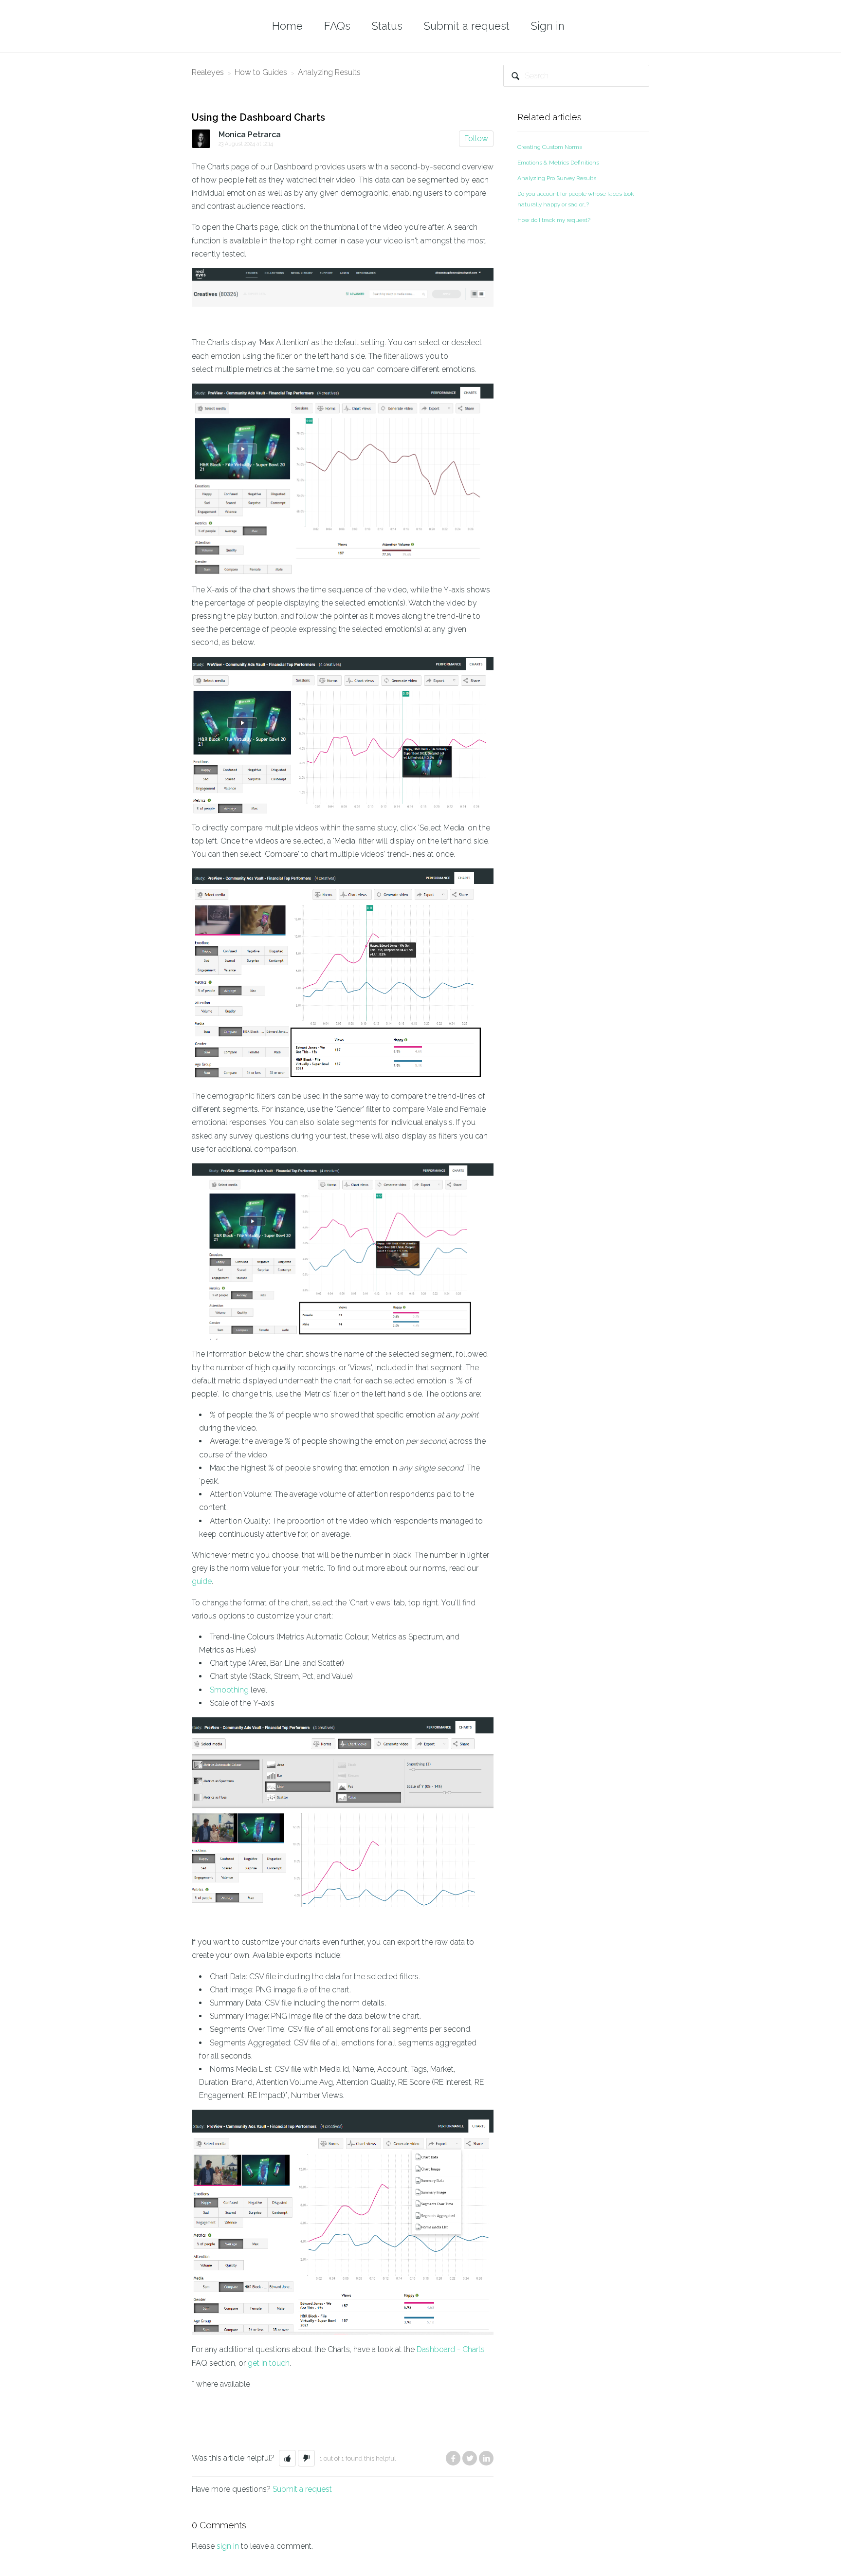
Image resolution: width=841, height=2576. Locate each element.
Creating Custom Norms (550, 147)
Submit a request (467, 26)
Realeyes (208, 72)
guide (202, 1581)
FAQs (337, 26)
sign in (228, 2546)
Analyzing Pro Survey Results (557, 178)
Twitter (470, 2458)
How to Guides (261, 72)
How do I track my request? (554, 220)
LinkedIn (486, 2458)
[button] (287, 2458)
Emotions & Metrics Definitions (558, 163)
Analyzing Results (329, 72)
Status (387, 26)
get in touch (269, 2363)
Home (287, 26)
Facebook (453, 2458)
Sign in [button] (548, 26)
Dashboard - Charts (451, 2349)
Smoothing (229, 1690)
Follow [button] (476, 138)
